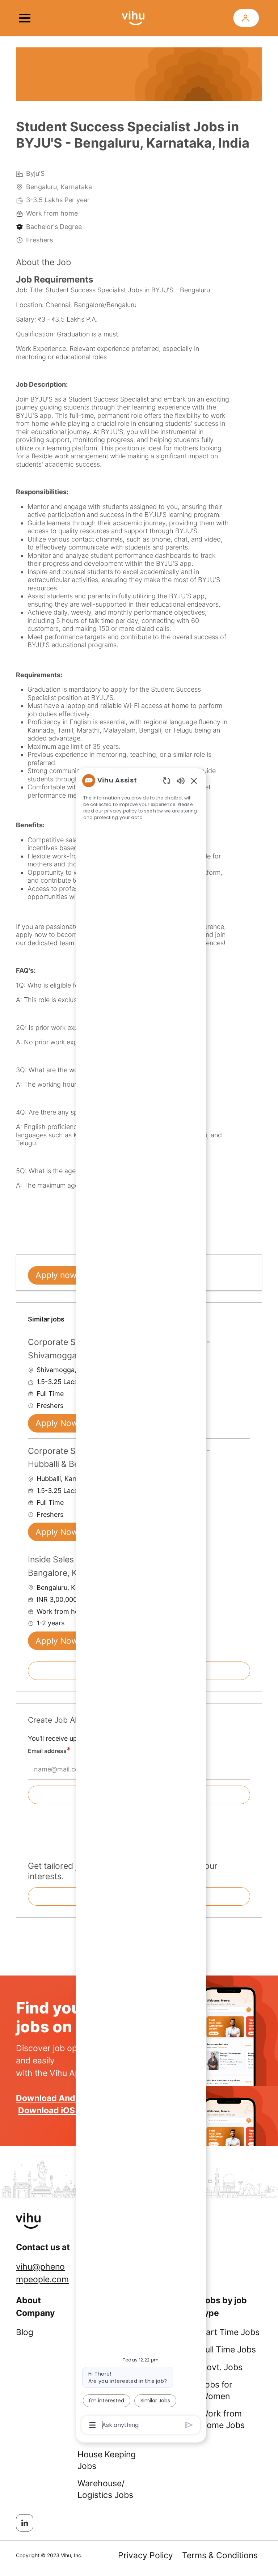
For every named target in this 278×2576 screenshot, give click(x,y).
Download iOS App (56, 2110)
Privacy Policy (146, 2555)
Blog (25, 2332)
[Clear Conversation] (167, 780)
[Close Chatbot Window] (194, 781)
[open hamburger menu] (25, 18)
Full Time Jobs (228, 2350)
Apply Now (57, 1423)
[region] (141, 1602)
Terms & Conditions (220, 2555)
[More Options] (92, 2425)
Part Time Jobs (230, 2332)
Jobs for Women (216, 2390)
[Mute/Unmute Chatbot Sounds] (181, 780)
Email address (47, 1751)
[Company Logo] (133, 17)
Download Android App (63, 2098)
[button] (246, 18)
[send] (189, 2425)
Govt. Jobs (222, 2367)
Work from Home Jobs (223, 2419)
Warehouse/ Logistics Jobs (105, 2489)
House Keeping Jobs (107, 2460)
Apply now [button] (56, 1275)
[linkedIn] (25, 2523)
